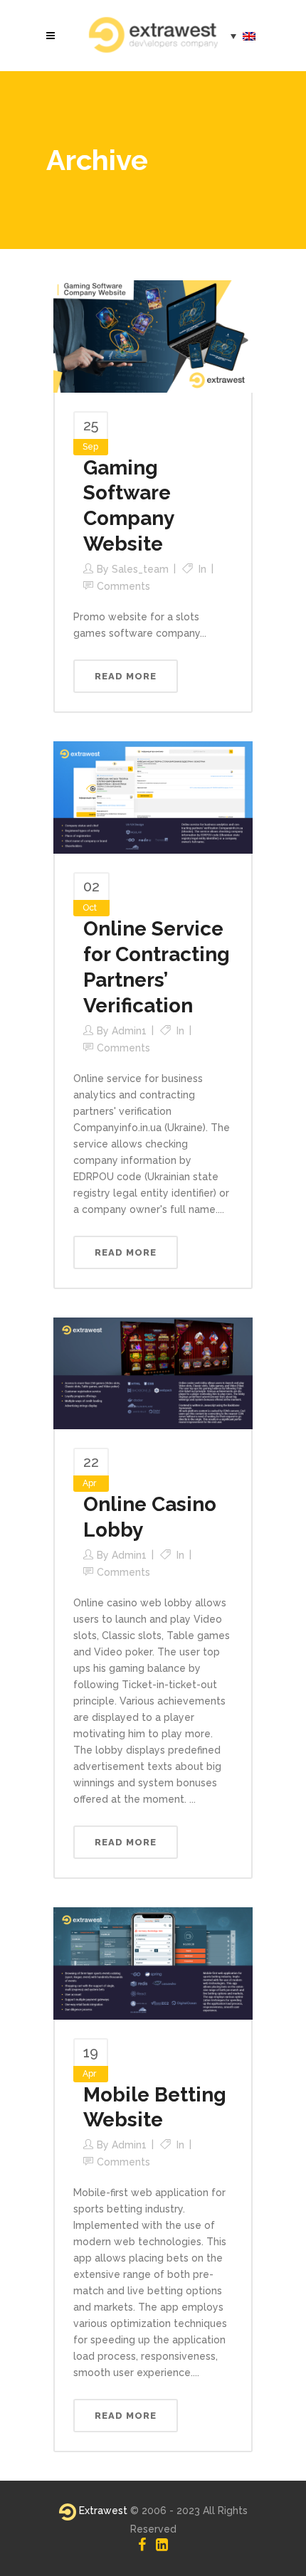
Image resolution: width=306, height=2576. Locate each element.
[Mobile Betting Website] (153, 1962)
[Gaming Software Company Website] (153, 335)
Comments (123, 586)
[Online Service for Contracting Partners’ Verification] (153, 797)
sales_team (140, 569)
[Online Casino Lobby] (153, 1372)
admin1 (129, 1031)
